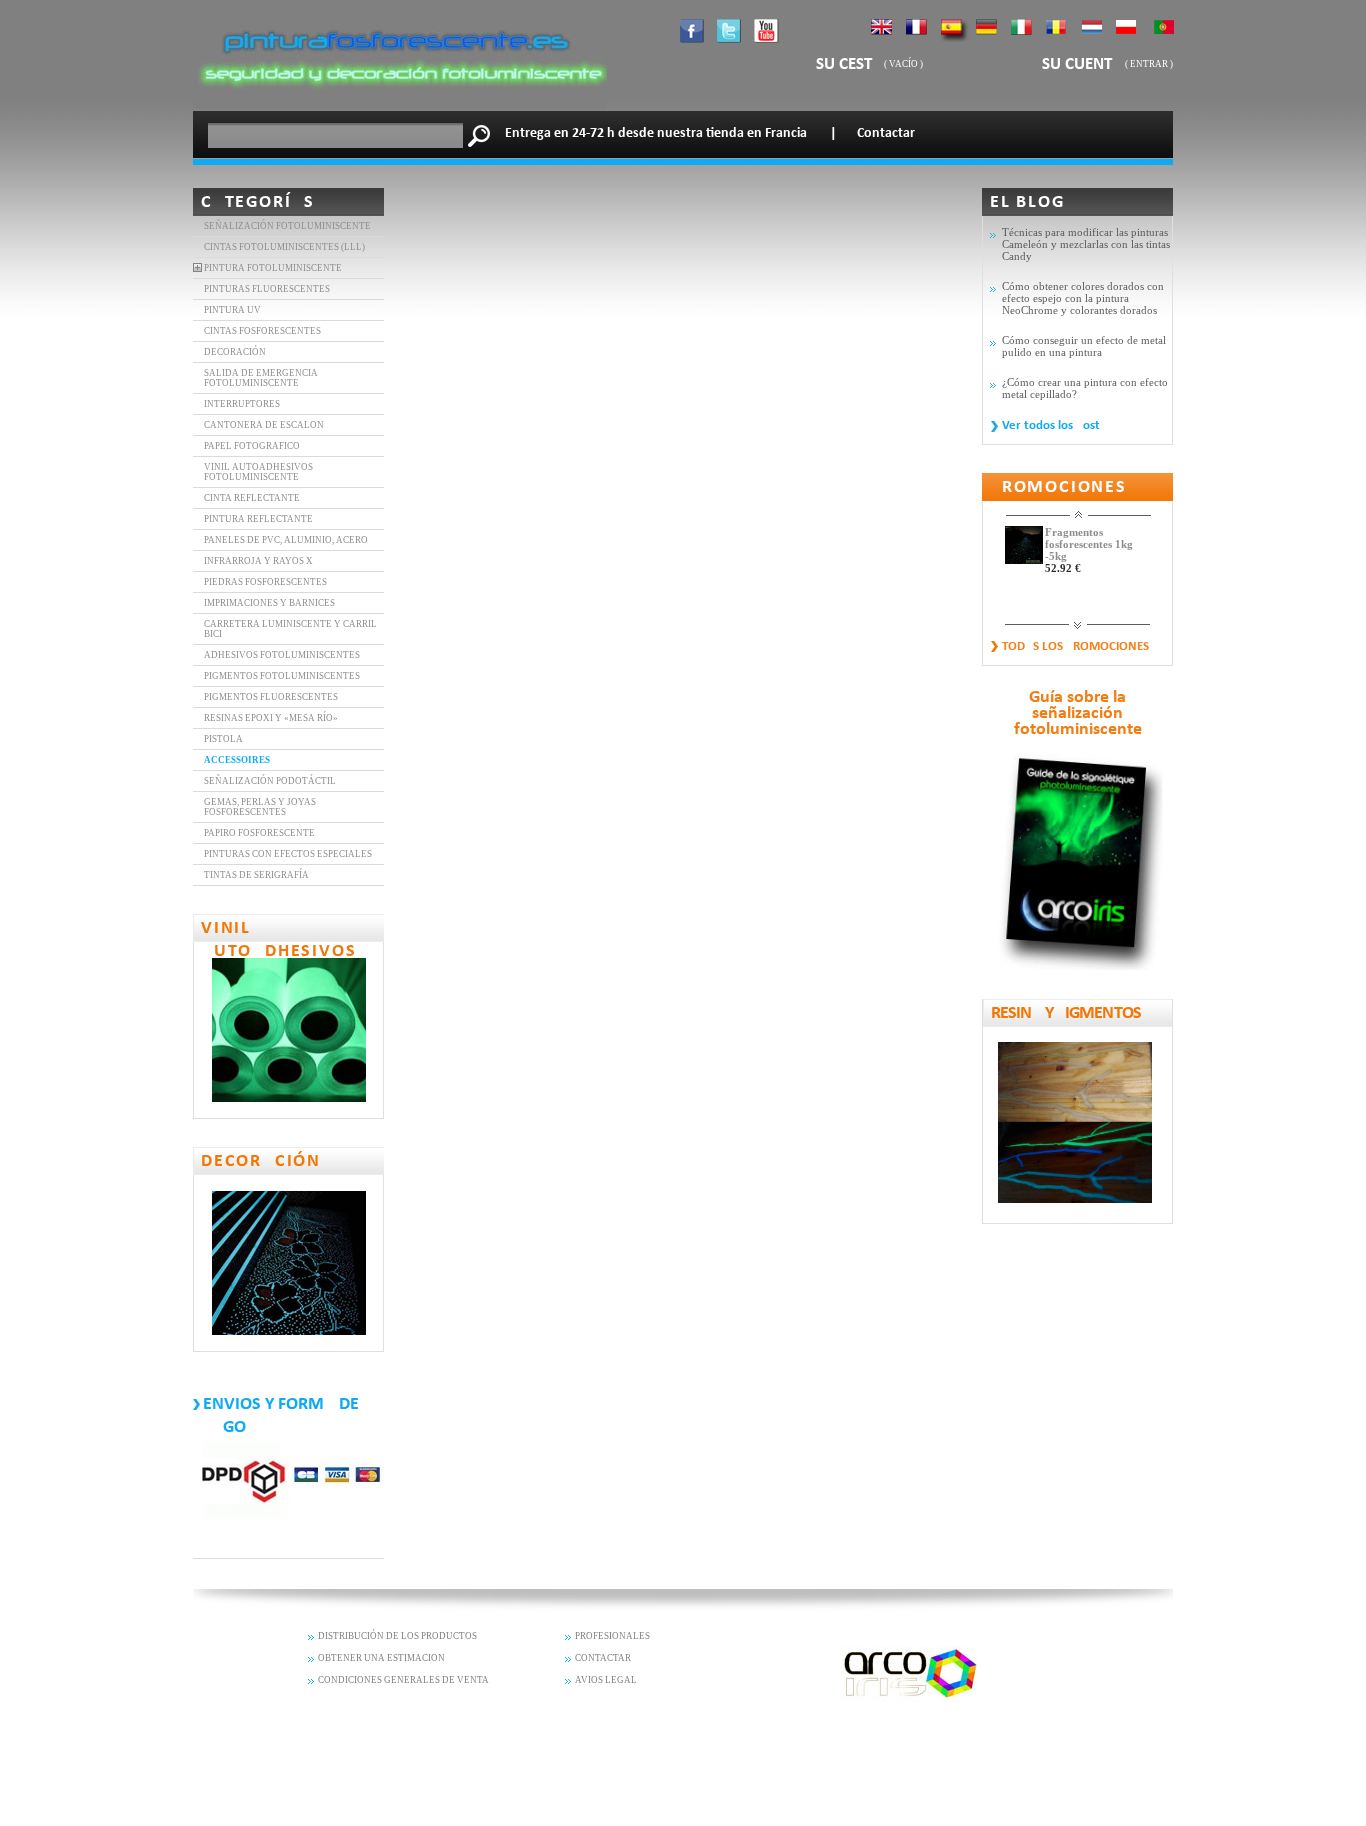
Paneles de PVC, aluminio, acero (286, 540)
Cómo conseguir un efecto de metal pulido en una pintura (1084, 346)
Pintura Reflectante (258, 519)
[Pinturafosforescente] (400, 105)
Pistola (223, 739)
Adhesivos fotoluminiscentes (282, 655)
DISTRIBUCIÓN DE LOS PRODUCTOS (397, 1636)
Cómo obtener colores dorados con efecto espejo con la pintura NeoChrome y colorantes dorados (1083, 298)
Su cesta (848, 64)
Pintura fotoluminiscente (273, 268)
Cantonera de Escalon (264, 425)
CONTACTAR (603, 1658)
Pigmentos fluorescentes (271, 697)
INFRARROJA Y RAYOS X (258, 561)
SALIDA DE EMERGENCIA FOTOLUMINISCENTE (261, 378)
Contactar (886, 133)
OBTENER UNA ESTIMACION (381, 1658)
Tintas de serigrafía (256, 875)
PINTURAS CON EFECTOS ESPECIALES (288, 854)
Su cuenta (1083, 64)
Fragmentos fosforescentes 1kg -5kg (1089, 544)
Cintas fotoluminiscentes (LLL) (284, 247)
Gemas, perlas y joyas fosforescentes (260, 807)
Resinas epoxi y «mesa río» (271, 718)
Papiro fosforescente (259, 833)
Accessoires (237, 760)
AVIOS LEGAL (606, 1680)
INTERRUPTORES (242, 404)
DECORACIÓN (235, 352)
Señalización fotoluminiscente (287, 226)
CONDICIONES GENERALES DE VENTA (403, 1680)
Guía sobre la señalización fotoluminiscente (1078, 714)
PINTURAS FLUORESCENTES (267, 289)
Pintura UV (232, 310)
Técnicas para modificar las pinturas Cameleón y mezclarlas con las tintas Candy (1086, 244)
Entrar (1149, 64)
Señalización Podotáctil (270, 781)
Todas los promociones (1075, 646)
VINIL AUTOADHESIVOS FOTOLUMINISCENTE (258, 472)
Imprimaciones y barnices (269, 603)
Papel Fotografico (252, 446)
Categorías (258, 202)
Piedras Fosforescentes (265, 582)
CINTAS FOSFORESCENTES (262, 331)
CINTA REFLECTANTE (252, 498)
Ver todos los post (1051, 425)
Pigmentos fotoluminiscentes (282, 676)
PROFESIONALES (612, 1636)
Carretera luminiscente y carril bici (290, 629)
